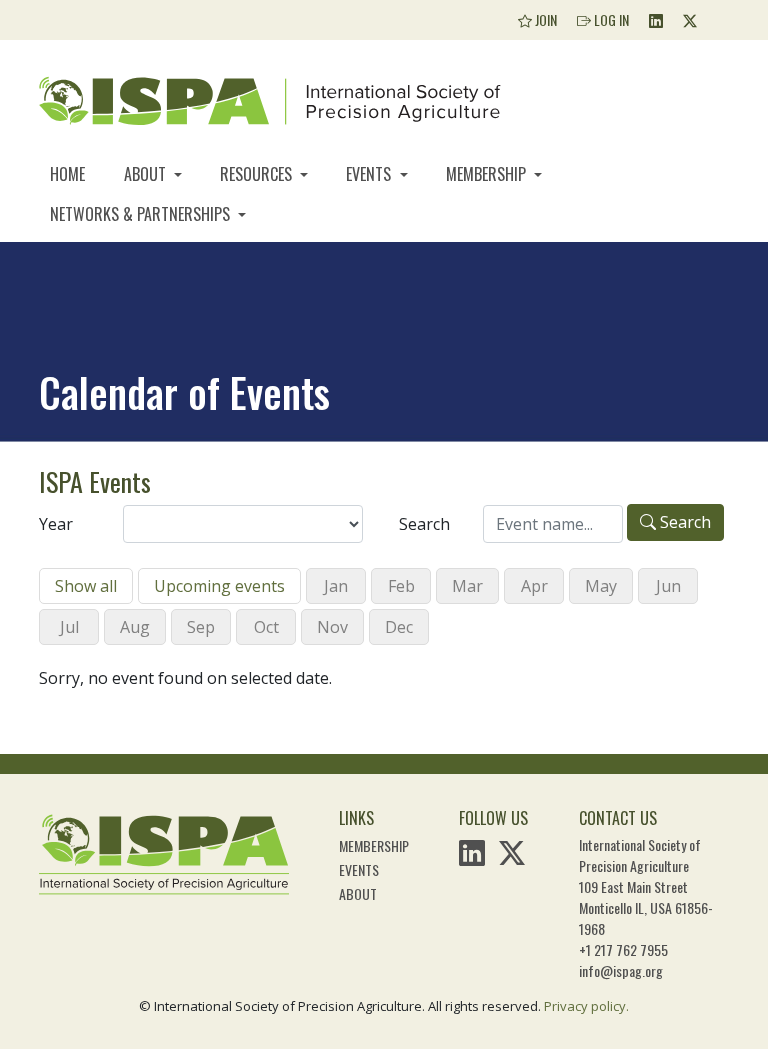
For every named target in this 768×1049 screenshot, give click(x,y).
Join (544, 19)
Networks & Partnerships (142, 214)
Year (56, 524)
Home (67, 174)
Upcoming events (219, 586)
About (147, 174)
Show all (86, 586)
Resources (258, 174)
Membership (488, 174)
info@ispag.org (621, 970)
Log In (610, 19)
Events (370, 174)
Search (424, 524)
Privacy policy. (586, 1006)
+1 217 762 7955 (623, 949)
